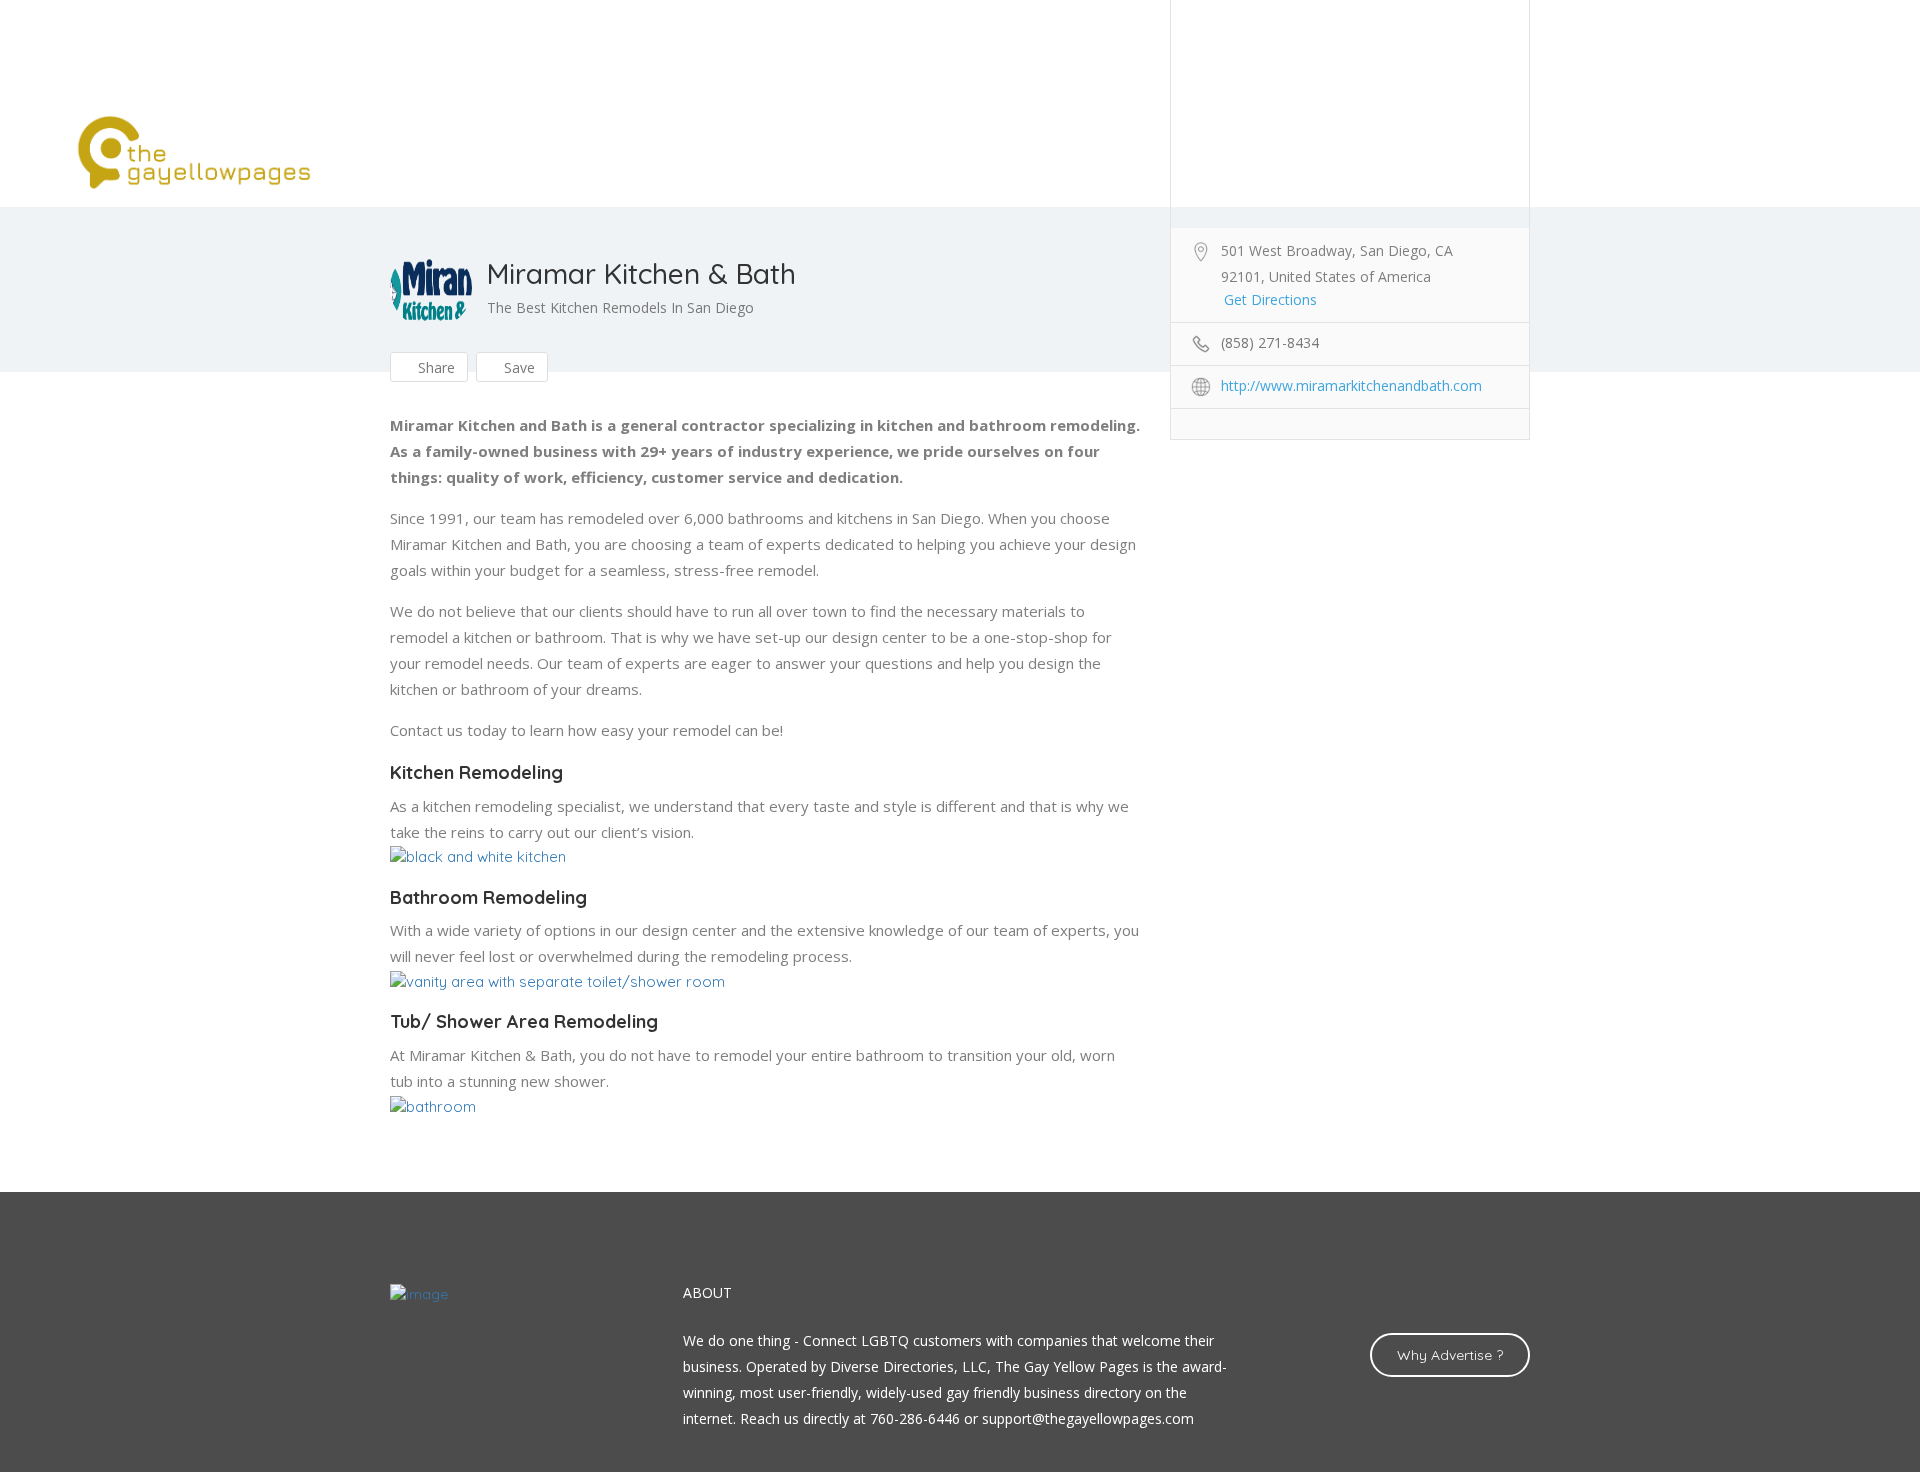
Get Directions (1270, 299)
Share (434, 367)
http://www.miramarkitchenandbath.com (1351, 385)
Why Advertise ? (1450, 1355)
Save (517, 367)
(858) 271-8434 (1270, 342)
